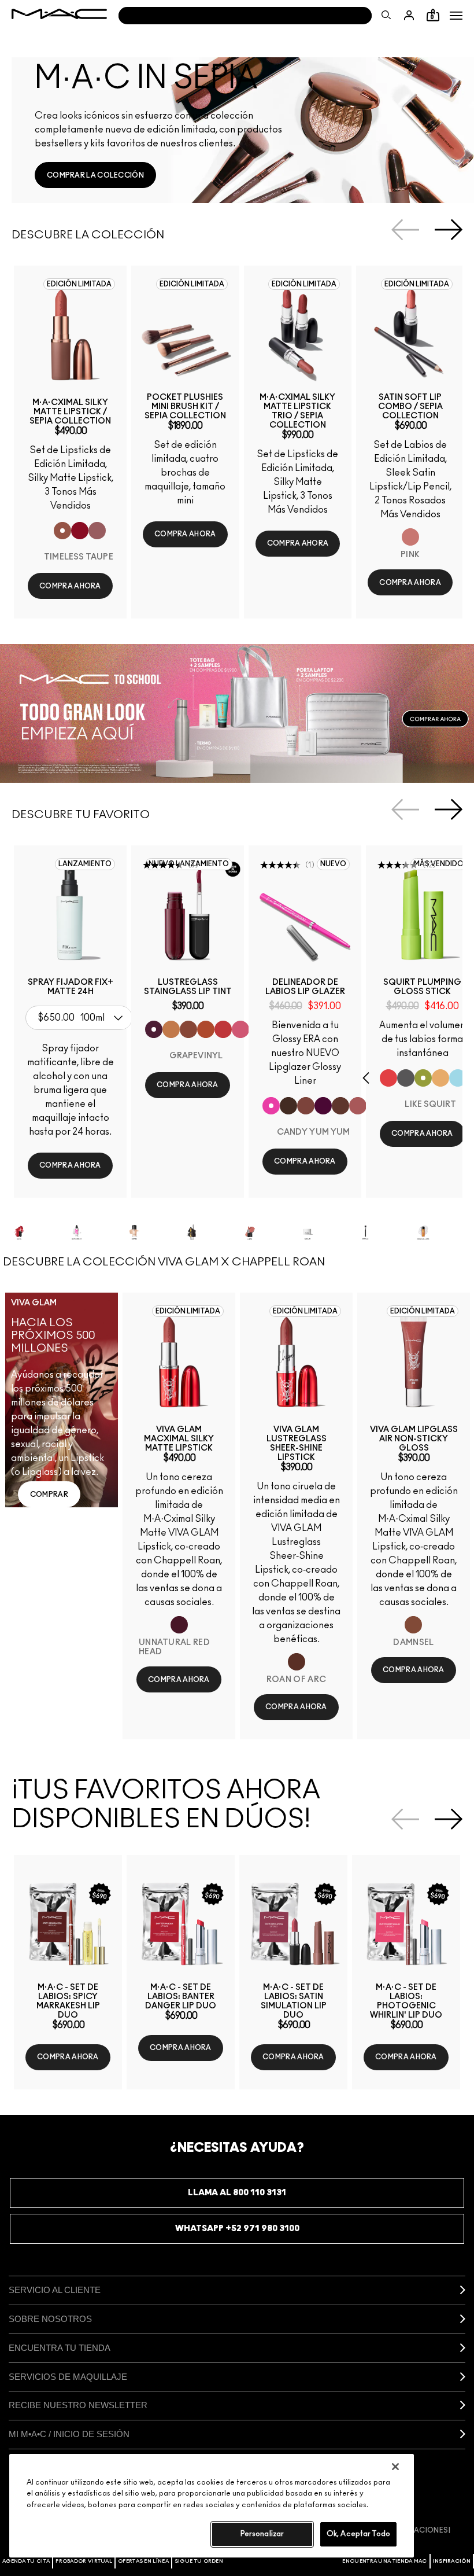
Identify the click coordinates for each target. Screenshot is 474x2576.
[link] (95, 175)
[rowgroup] (237, 1232)
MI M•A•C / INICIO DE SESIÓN (69, 2434)
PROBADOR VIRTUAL (84, 2561)
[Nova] (458, 1078)
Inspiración (452, 2561)
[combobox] (82, 1018)
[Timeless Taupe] (62, 531)
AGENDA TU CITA (26, 2561)
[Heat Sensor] (388, 1078)
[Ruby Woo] (80, 531)
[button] (456, 16)
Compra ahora (70, 586)
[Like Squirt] (423, 1078)
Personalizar (262, 2534)
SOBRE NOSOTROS (50, 2319)
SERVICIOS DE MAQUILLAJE (68, 2377)
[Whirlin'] (306, 1106)
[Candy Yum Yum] (271, 1106)
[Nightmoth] (323, 1106)
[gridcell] (35, 1232)
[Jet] (406, 1078)
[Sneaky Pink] (240, 1029)
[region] (212, 2506)
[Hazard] (440, 1078)
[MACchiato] (340, 1106)
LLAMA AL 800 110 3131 (237, 2193)
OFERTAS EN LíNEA (143, 2561)
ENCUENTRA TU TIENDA (60, 2348)
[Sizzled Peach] (206, 1029)
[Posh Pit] (188, 1029)
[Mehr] (97, 531)
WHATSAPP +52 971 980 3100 (237, 2229)
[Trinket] (171, 1029)
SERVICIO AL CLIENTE (55, 2290)
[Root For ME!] (288, 1106)
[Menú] (456, 16)
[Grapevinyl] (154, 1029)
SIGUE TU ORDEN (199, 2561)
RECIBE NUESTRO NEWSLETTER (78, 2405)
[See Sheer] (223, 1029)
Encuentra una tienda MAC (384, 2561)
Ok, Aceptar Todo (358, 2534)
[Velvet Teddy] (358, 1106)
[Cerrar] (395, 2467)
